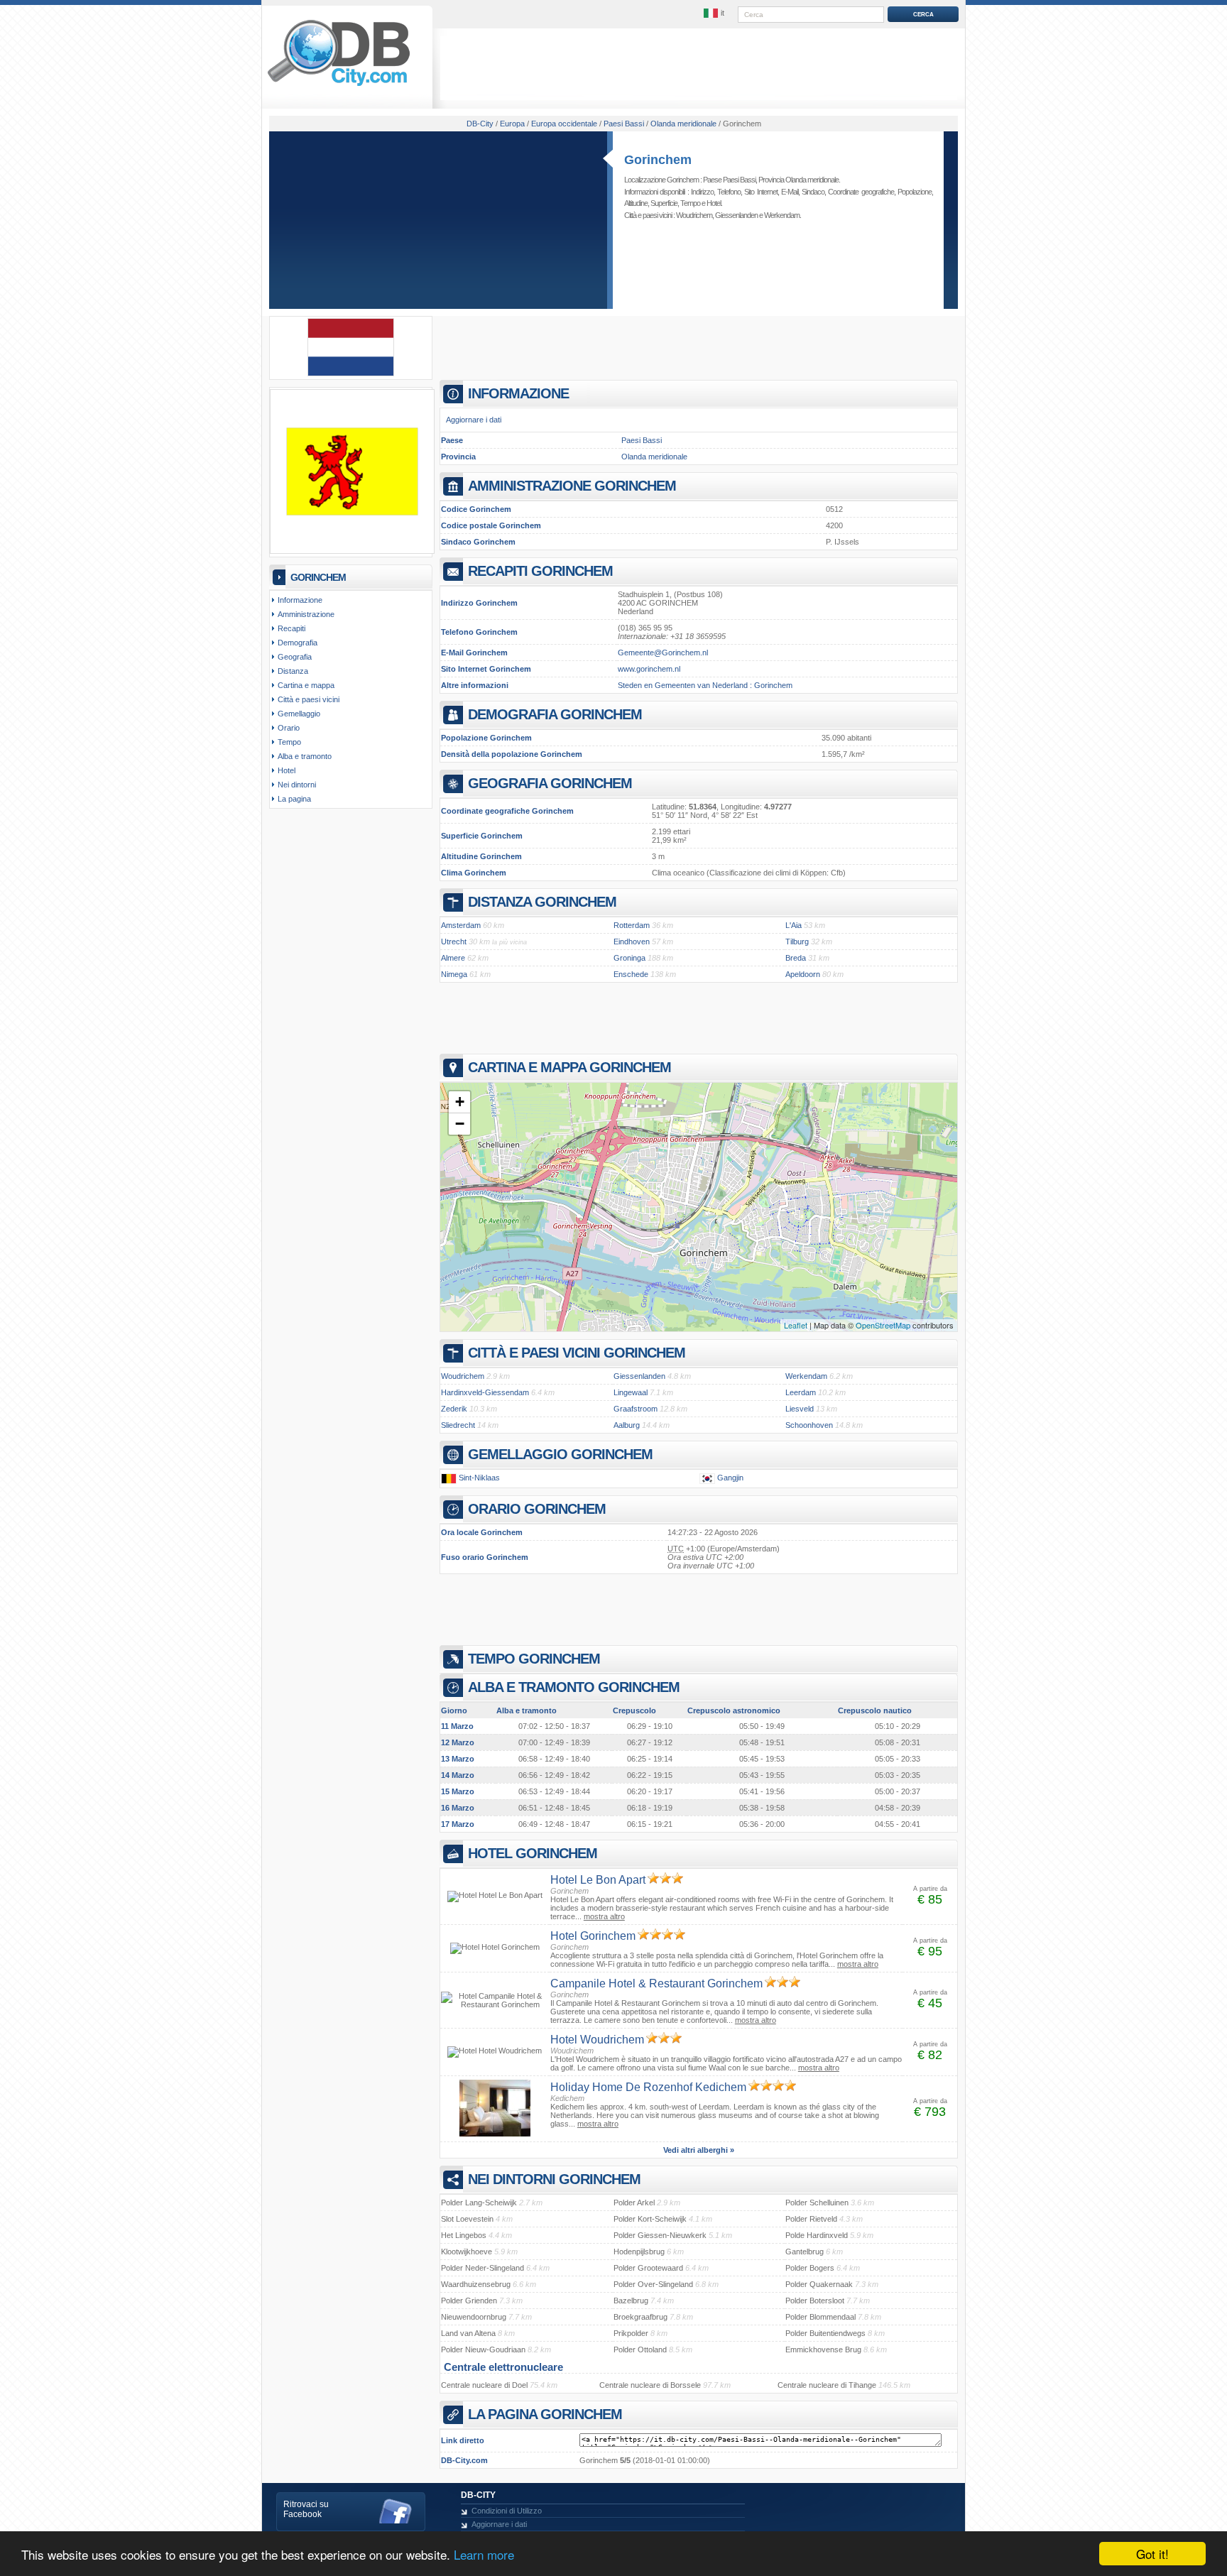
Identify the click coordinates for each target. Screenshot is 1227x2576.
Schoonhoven (809, 1425)
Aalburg (627, 1425)
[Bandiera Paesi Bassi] (351, 373)
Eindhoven (632, 942)
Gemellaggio (299, 714)
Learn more (484, 2554)
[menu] (715, 13)
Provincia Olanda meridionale (798, 180)
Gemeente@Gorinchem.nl (663, 653)
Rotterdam (632, 925)
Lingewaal (631, 1392)
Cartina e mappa (306, 685)
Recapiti (291, 628)
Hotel (714, 203)
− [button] (460, 1124)
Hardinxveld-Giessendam (485, 1392)
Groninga (629, 958)
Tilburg (797, 942)
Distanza (293, 671)
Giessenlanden (736, 215)
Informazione (300, 600)
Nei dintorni (297, 785)
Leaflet (796, 1325)
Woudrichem (694, 215)
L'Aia (794, 925)
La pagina (294, 799)
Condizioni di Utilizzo (507, 2511)
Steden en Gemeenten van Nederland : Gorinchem (705, 685)
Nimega (454, 974)
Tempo (690, 203)
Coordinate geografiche (861, 192)
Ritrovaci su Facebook (306, 2509)
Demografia (298, 643)
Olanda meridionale (654, 457)
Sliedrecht (458, 1425)
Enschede (631, 974)
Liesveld (800, 1409)
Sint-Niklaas (479, 1478)
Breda (796, 958)
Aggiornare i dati (474, 420)
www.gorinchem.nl (649, 669)
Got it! (1152, 2554)
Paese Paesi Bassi (729, 180)
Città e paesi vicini (309, 699)
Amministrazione (306, 614)
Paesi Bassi (642, 440)
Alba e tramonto (305, 756)
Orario (289, 728)
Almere (453, 958)
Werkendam (782, 215)
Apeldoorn (803, 974)
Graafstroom (636, 1409)
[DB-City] (339, 86)
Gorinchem (658, 160)
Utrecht (454, 942)
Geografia (295, 657)
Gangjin (730, 1478)
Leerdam (801, 1392)
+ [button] (460, 1102)
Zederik (454, 1409)
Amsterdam (461, 925)
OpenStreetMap (883, 1325)
